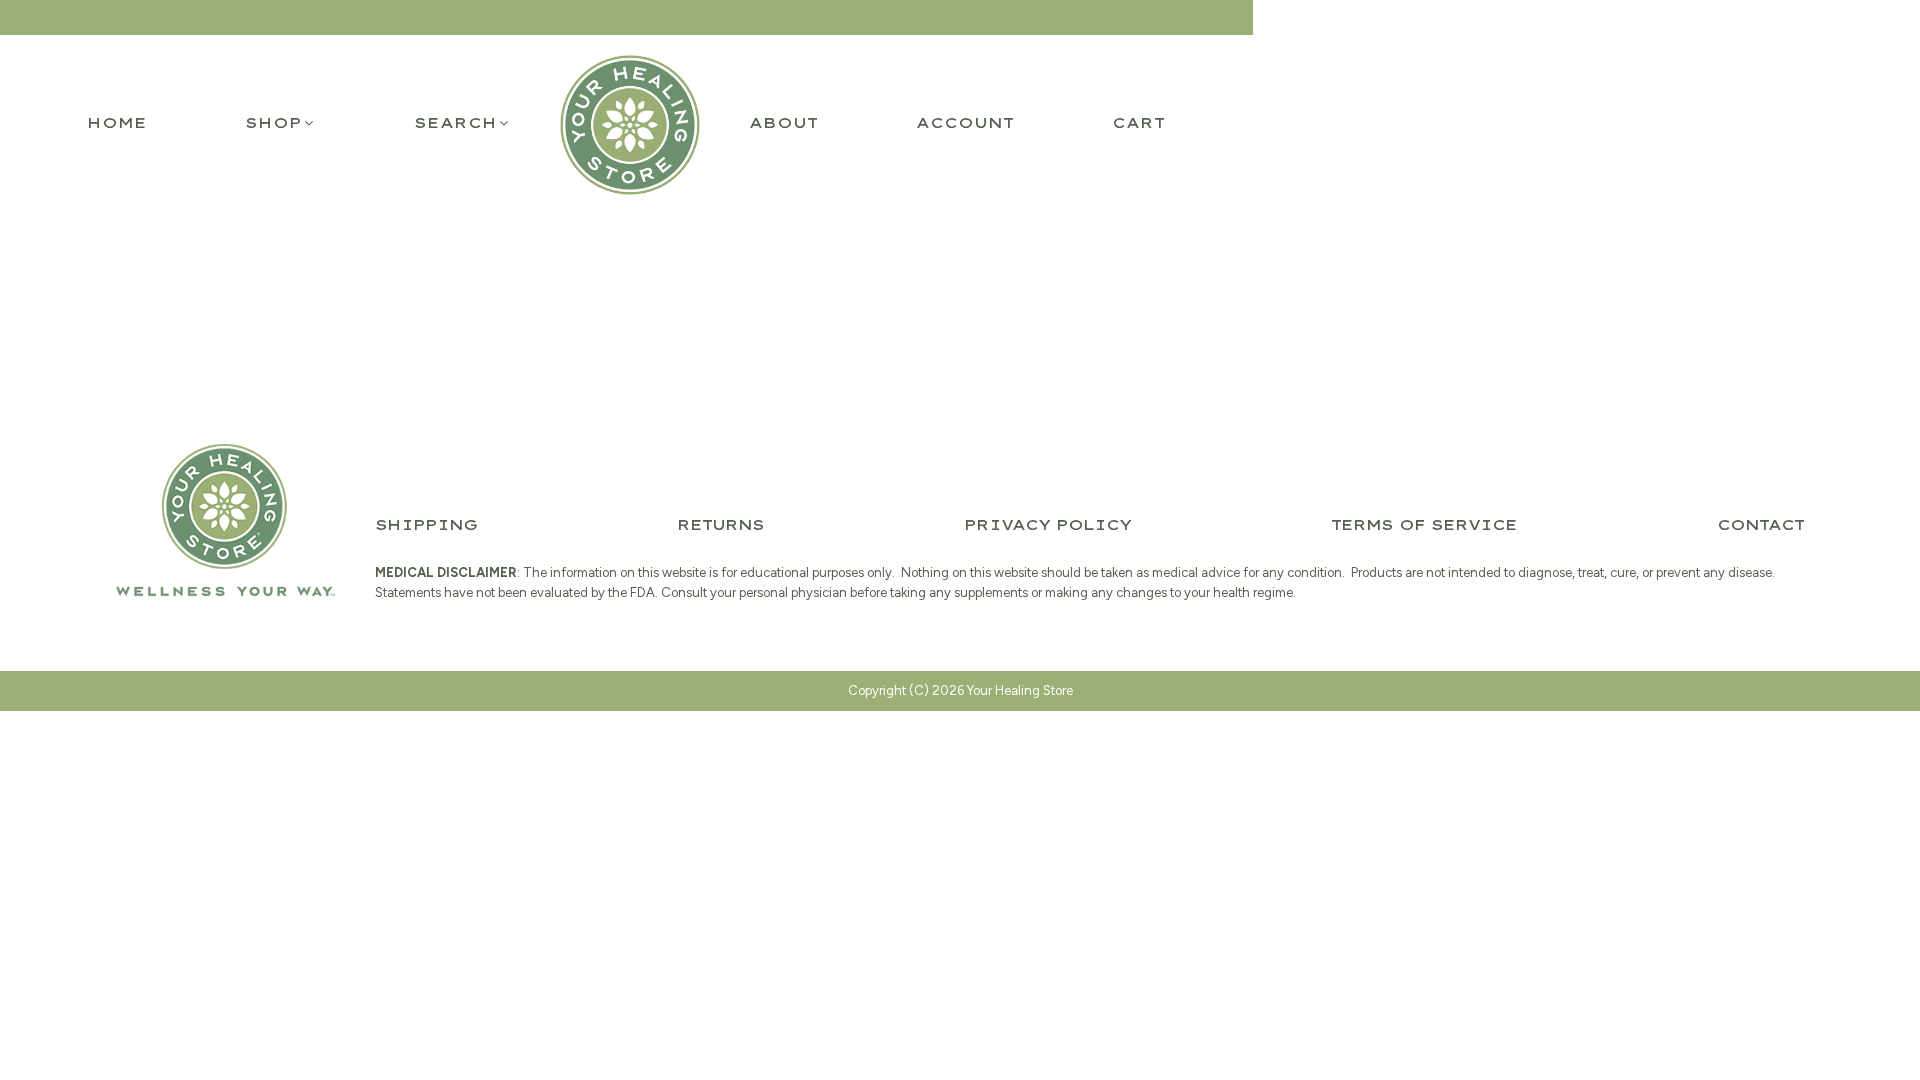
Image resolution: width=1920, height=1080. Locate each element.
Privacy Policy (1047, 525)
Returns (720, 525)
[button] (280, 123)
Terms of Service (1424, 525)
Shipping (426, 525)
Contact (1760, 525)
